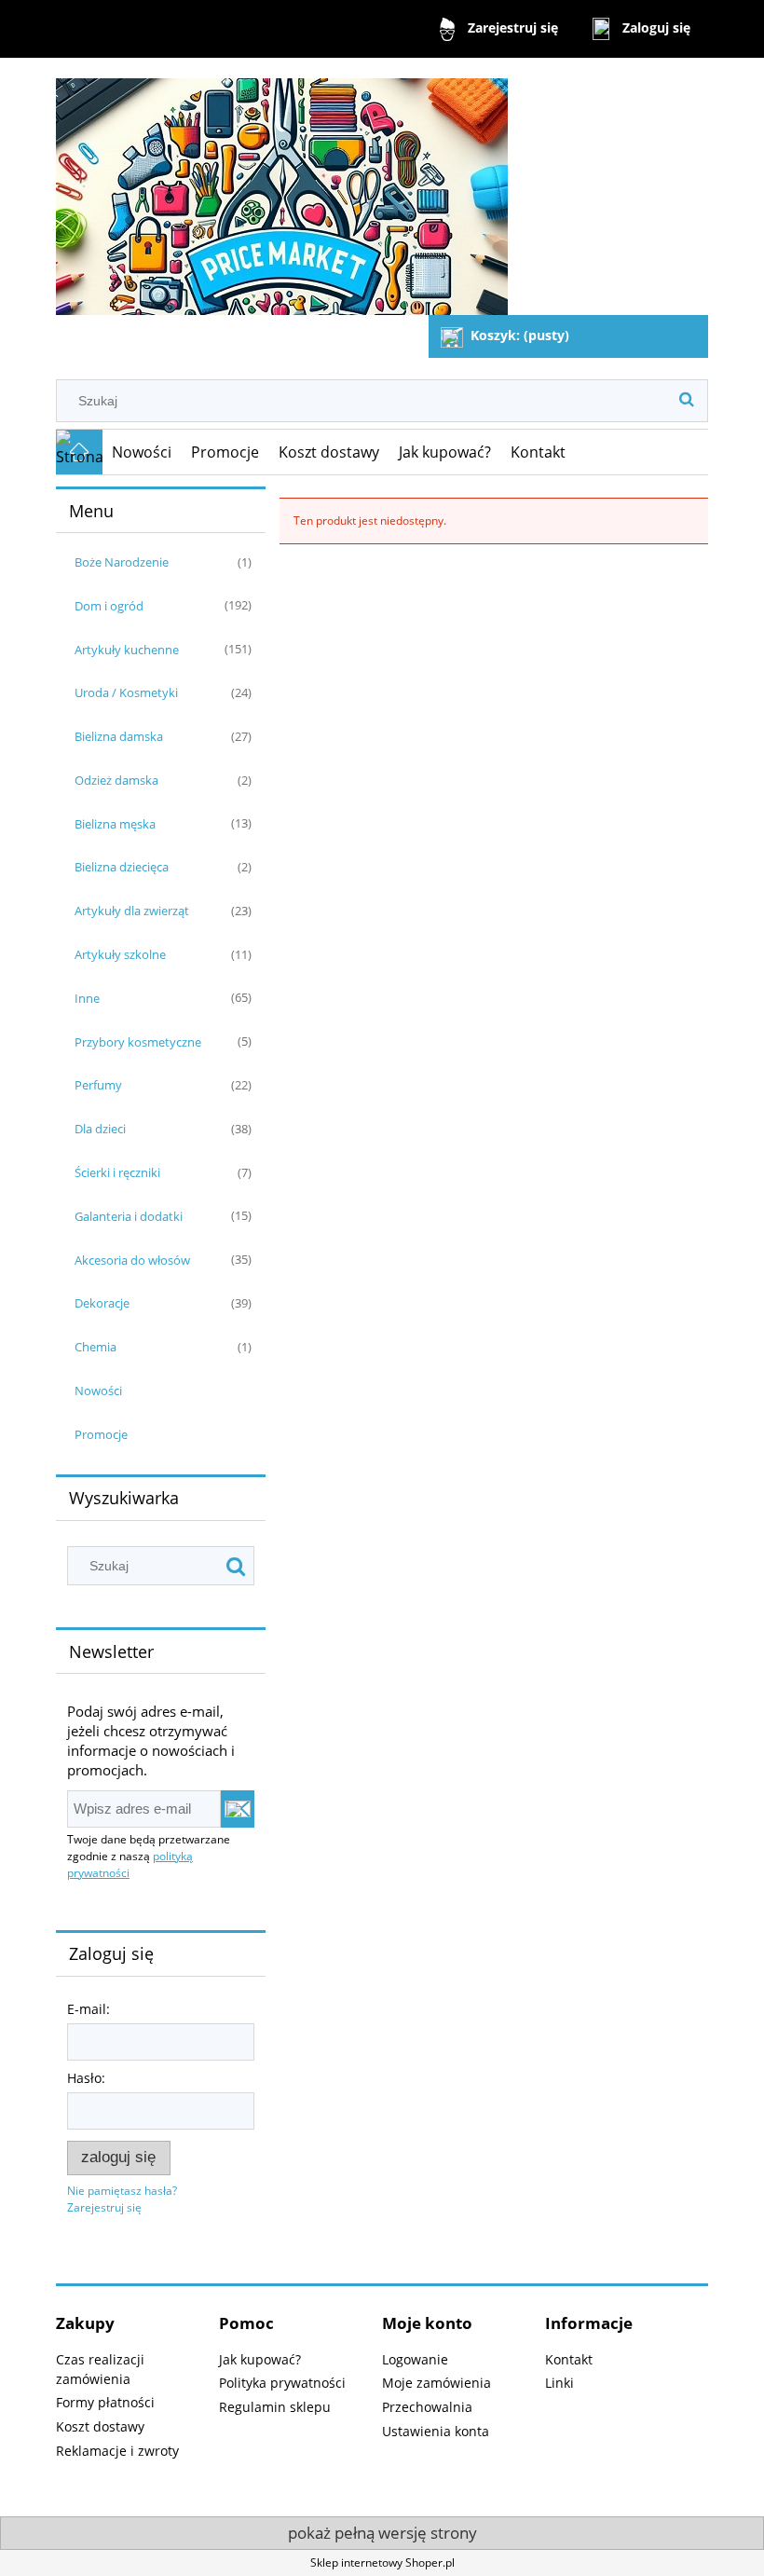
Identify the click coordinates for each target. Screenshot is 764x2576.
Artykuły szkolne (120, 954)
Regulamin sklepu (275, 2407)
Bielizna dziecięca (122, 867)
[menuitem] (142, 452)
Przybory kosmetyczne (138, 1042)
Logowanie (415, 2359)
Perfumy (98, 1085)
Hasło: (86, 2078)
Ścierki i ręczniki (117, 1172)
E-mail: (89, 2009)
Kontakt (569, 2359)
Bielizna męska (115, 824)
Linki (559, 2383)
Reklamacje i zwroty (117, 2451)
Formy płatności (105, 2402)
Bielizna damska (119, 736)
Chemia (95, 1347)
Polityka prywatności (282, 2383)
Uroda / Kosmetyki (126, 692)
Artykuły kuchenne (127, 650)
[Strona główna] (282, 189)
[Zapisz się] (238, 1809)
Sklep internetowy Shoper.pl (382, 2562)
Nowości (98, 1391)
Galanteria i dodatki (129, 1216)
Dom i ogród (109, 606)
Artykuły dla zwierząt (132, 911)
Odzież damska (116, 780)
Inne (87, 998)
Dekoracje (102, 1303)
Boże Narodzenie (122, 562)
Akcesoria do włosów (132, 1260)
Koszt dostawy (100, 2426)
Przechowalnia (427, 2407)
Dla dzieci (100, 1129)
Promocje (101, 1434)
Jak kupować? (260, 2359)
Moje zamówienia (437, 2383)
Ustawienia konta (436, 2431)
